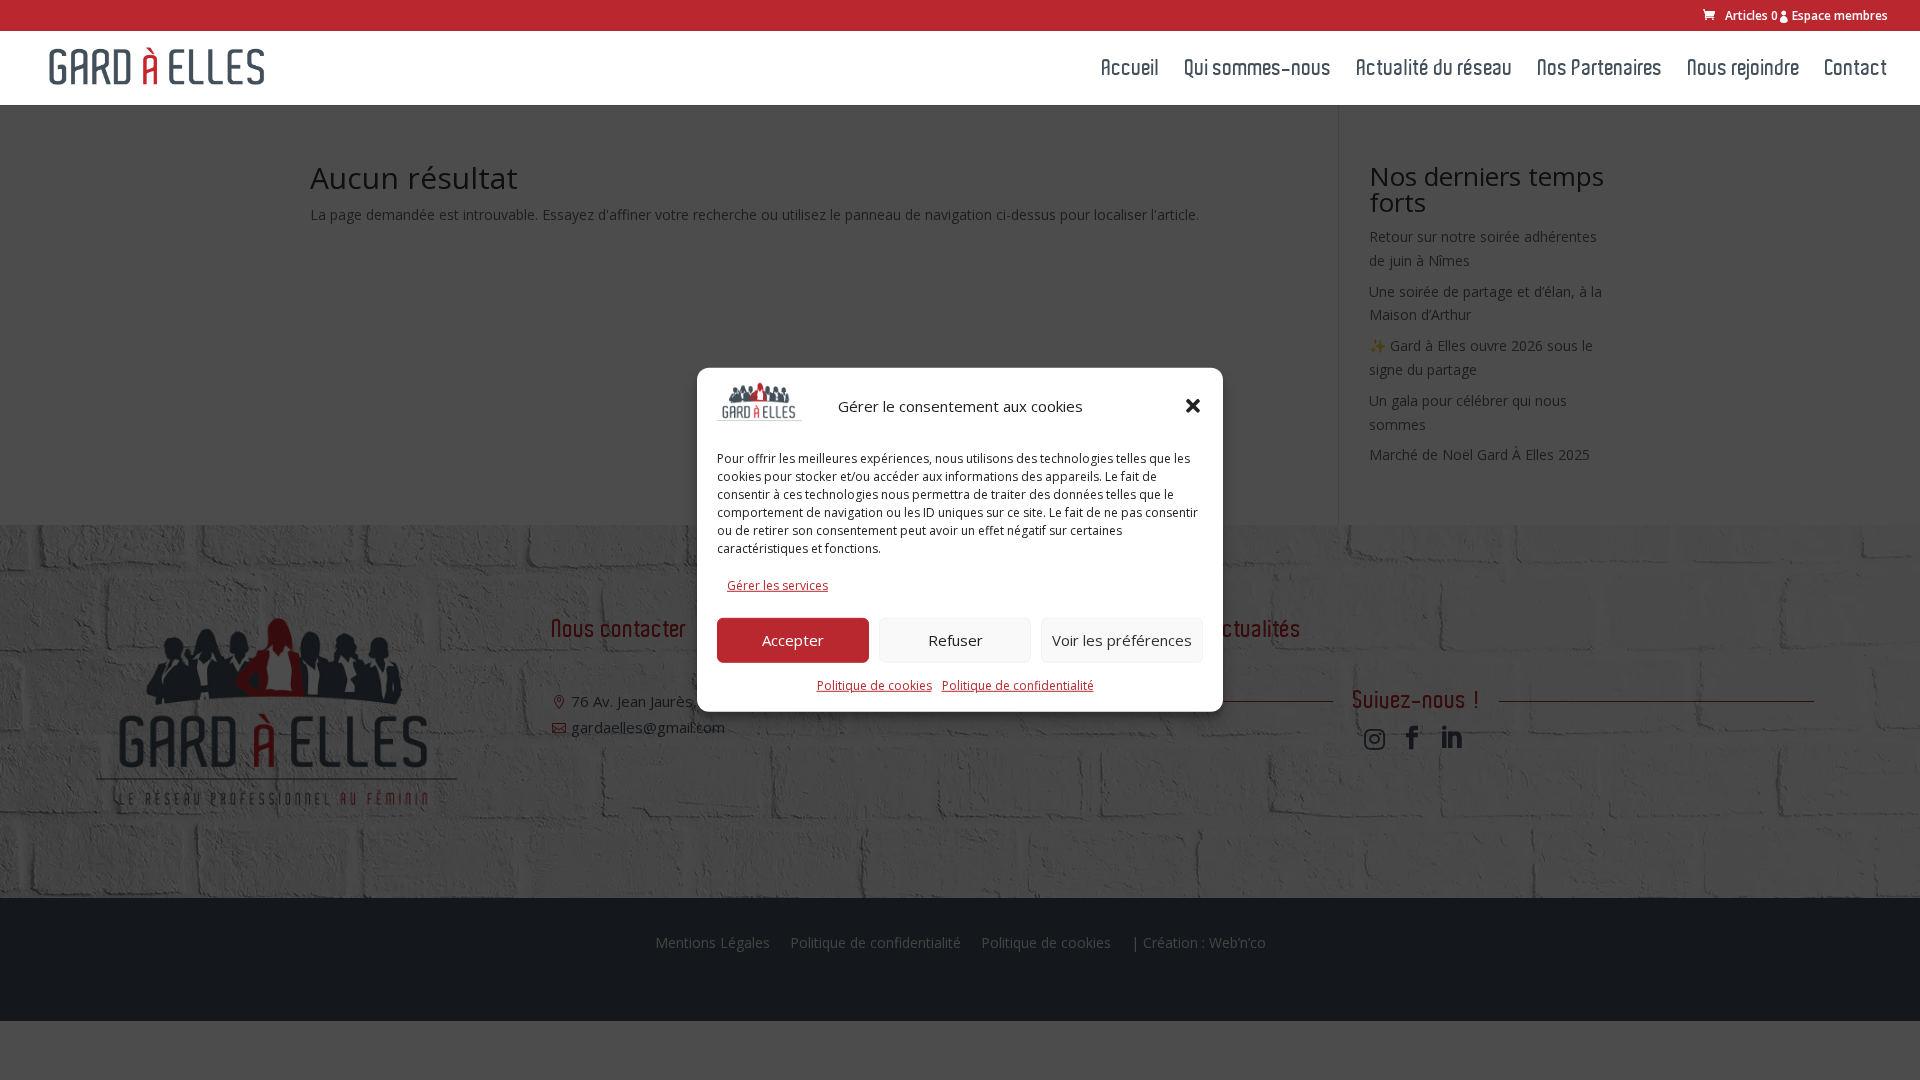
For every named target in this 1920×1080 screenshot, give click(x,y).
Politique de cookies (874, 684)
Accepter (793, 640)
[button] (1193, 406)
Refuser (955, 640)
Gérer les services (777, 585)
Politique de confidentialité (1018, 684)
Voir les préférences (1122, 640)
